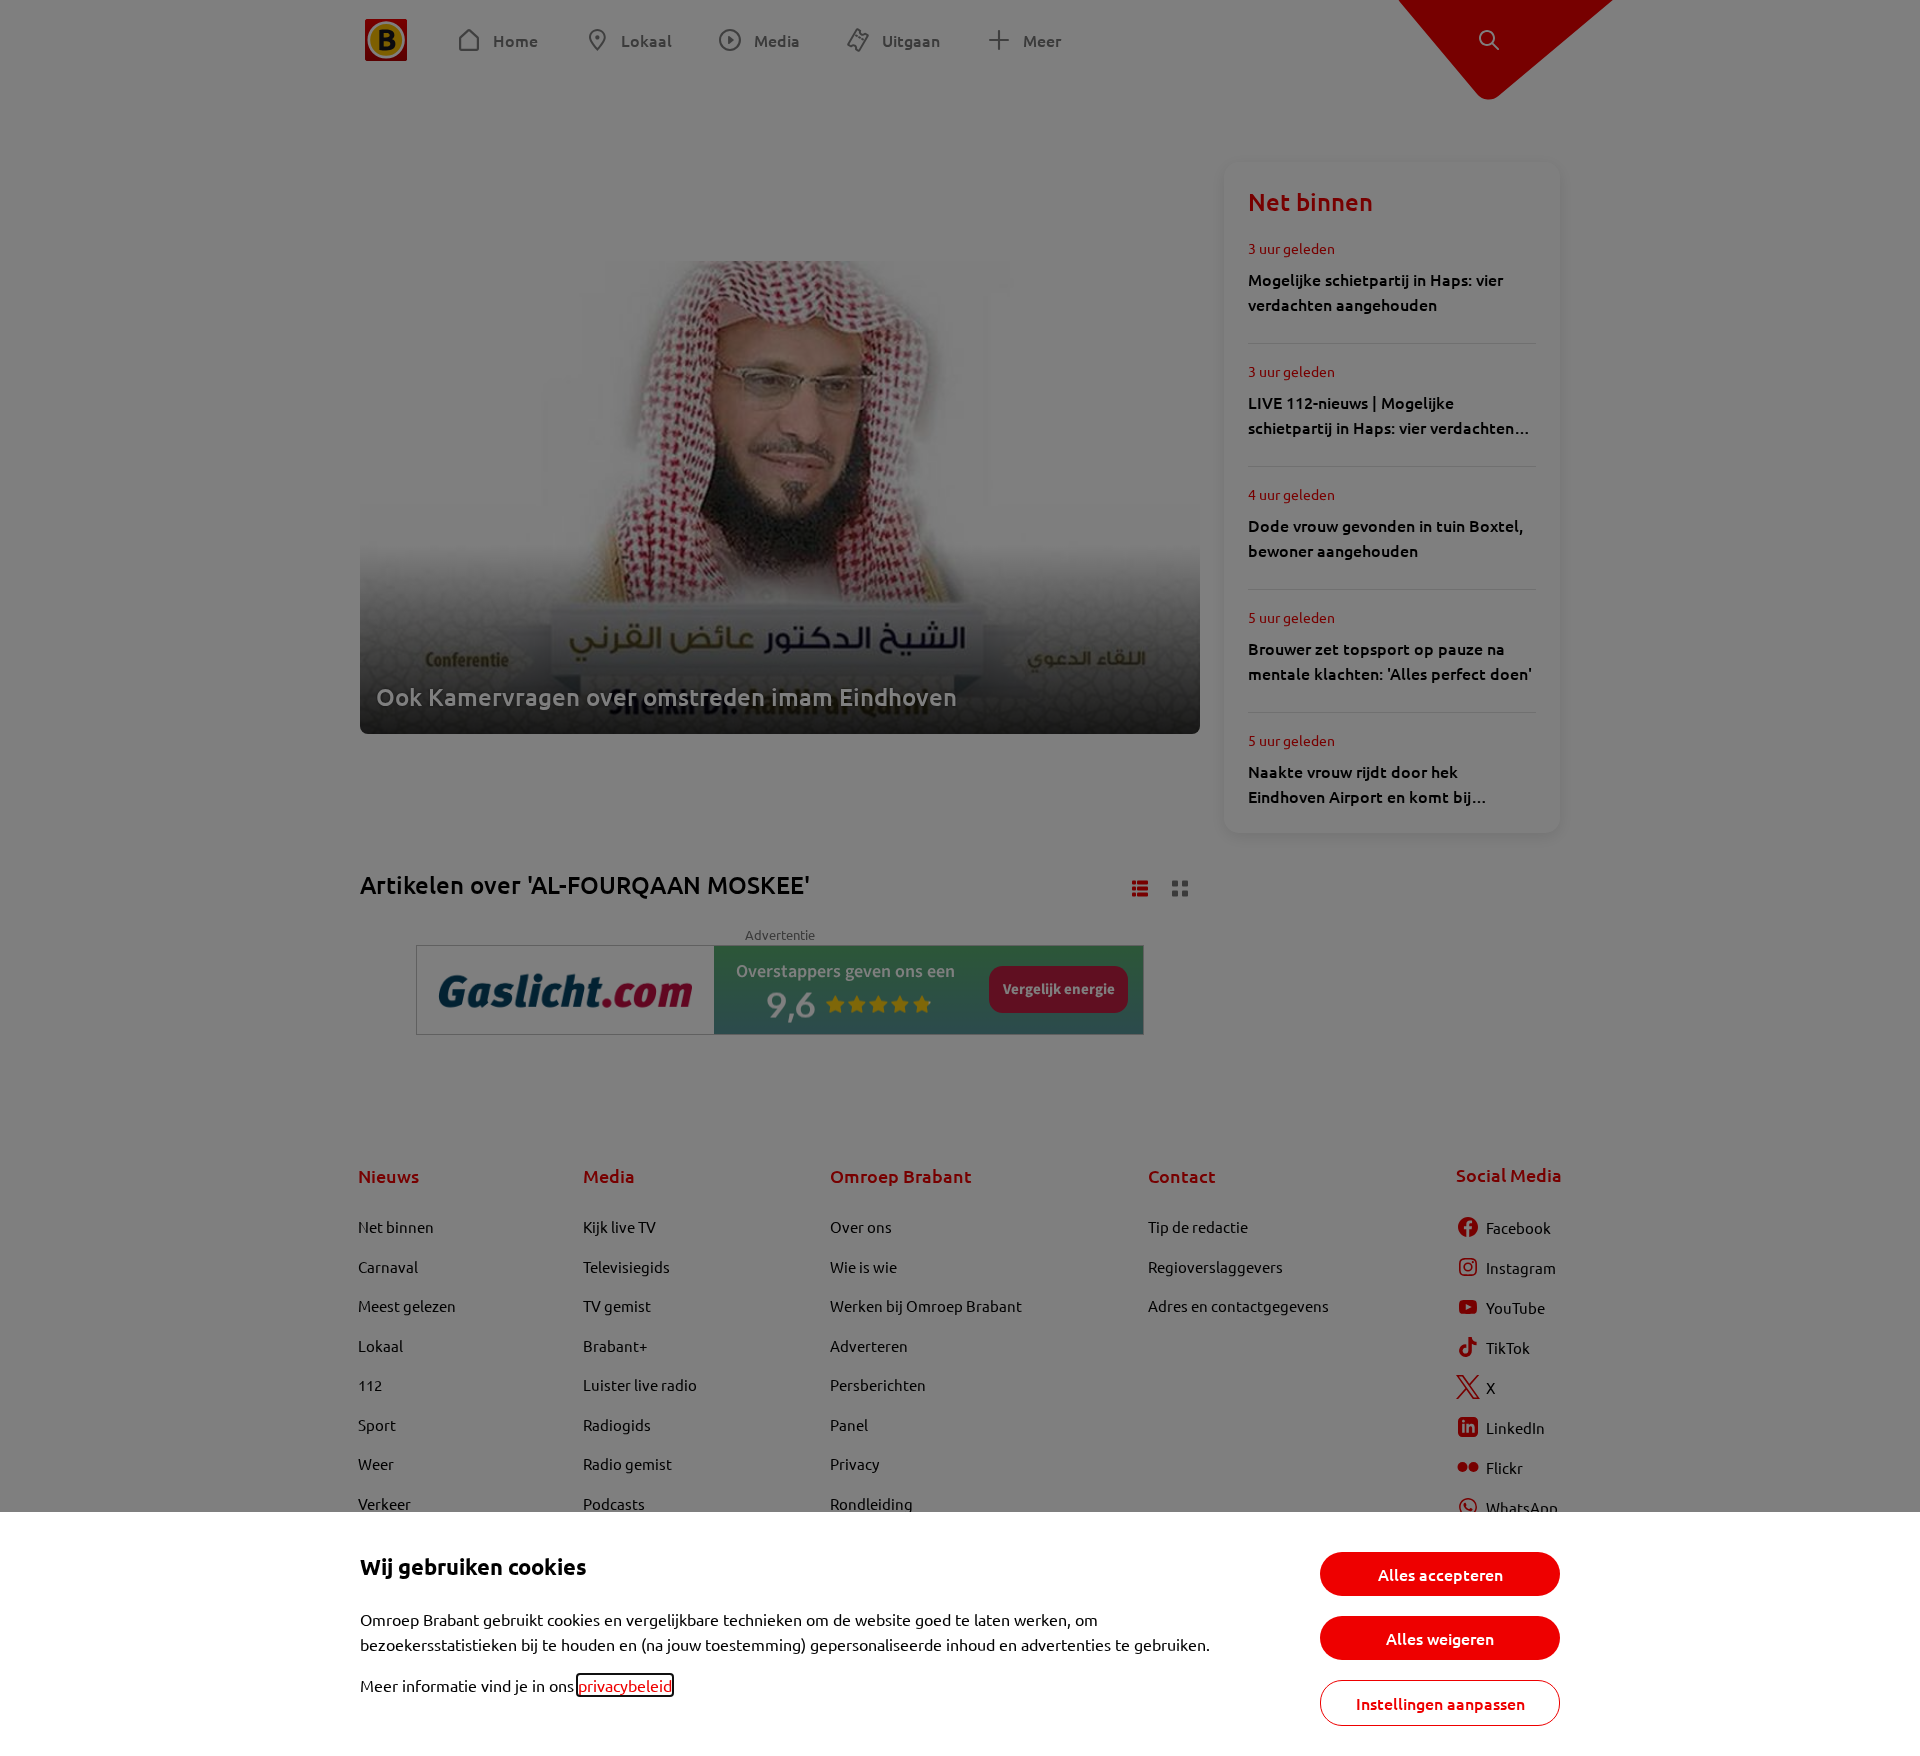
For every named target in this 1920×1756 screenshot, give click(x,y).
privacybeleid (625, 1685)
